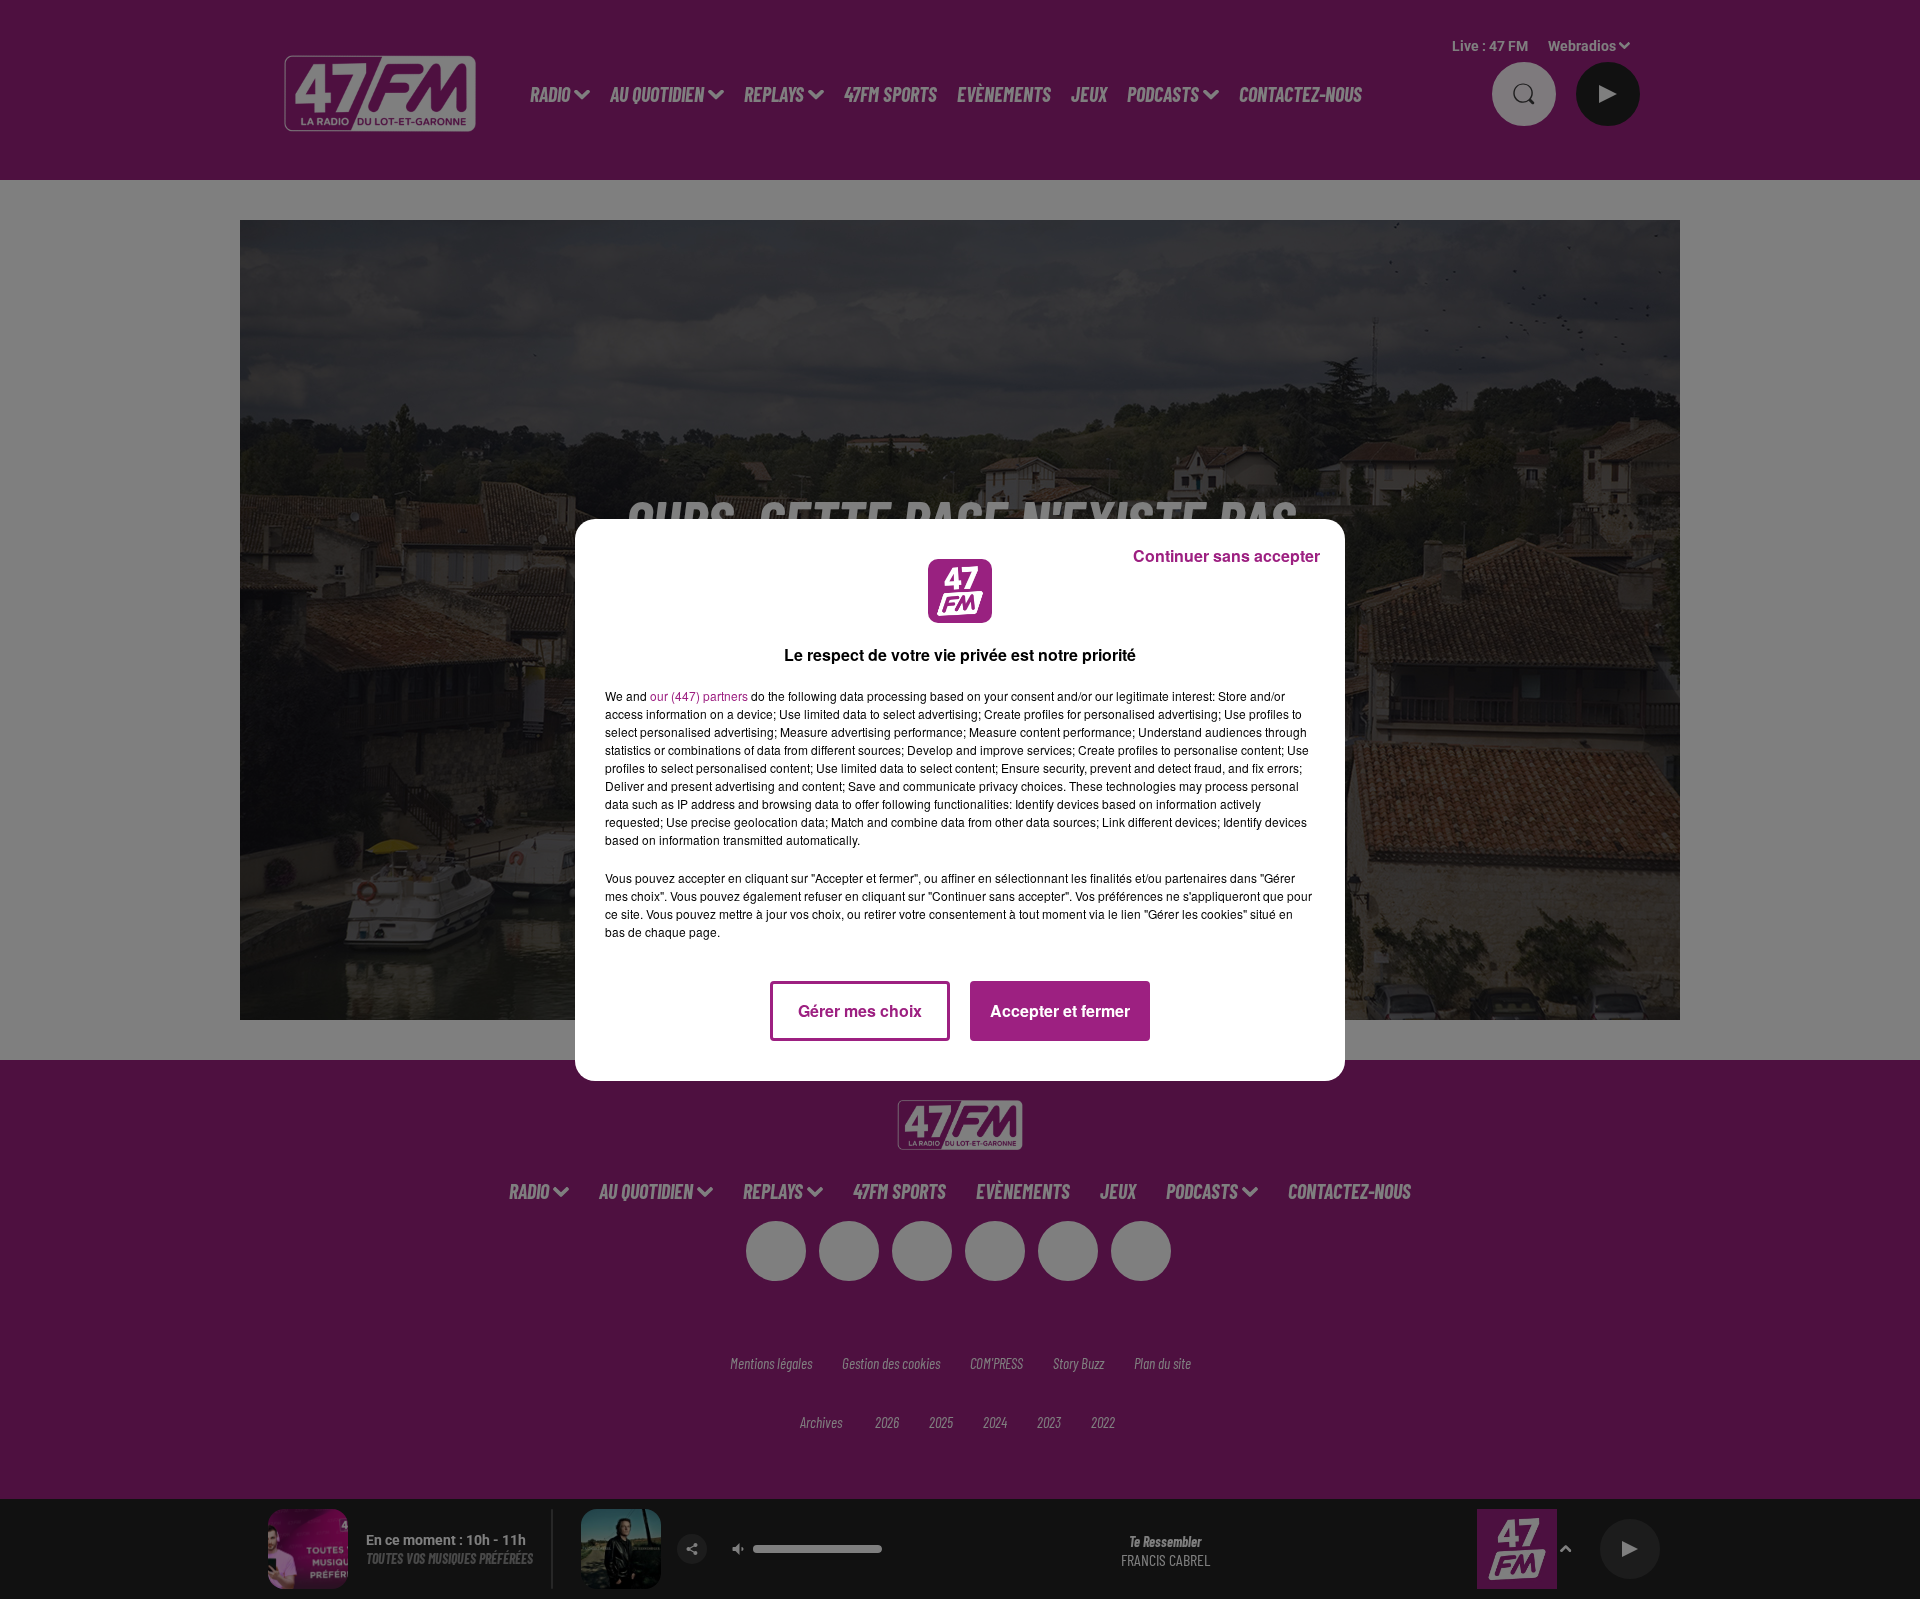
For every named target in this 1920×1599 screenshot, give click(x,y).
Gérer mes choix (860, 1010)
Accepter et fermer (1060, 1010)
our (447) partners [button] (699, 695)
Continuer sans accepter (1226, 555)
